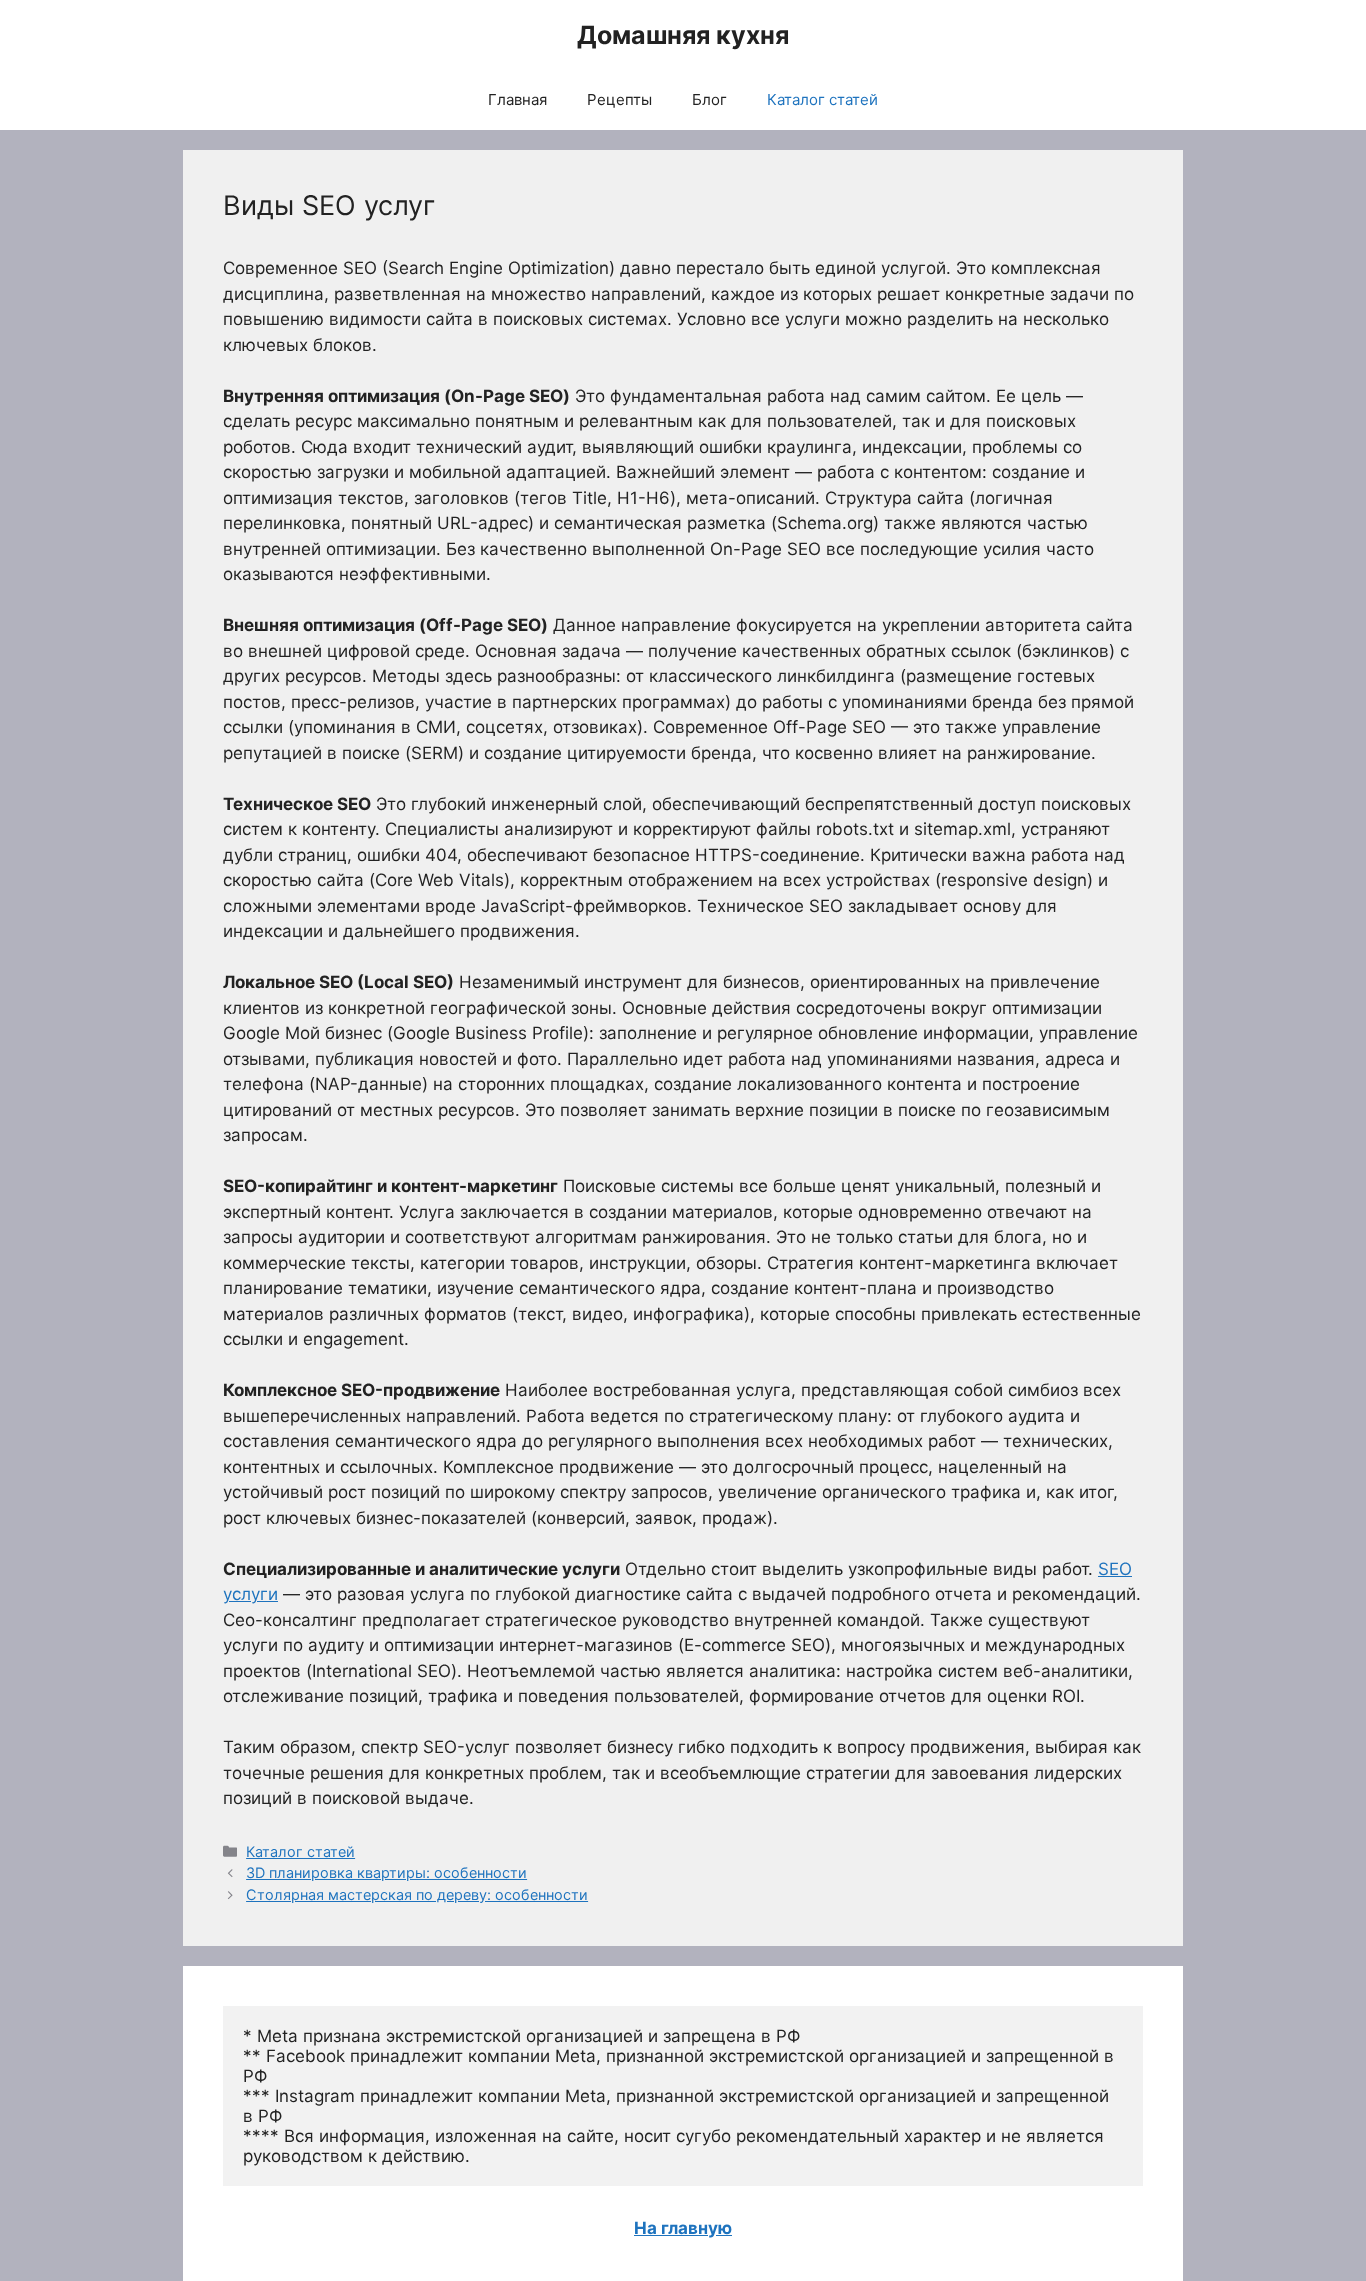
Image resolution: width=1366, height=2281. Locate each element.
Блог (709, 99)
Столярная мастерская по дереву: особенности (417, 1894)
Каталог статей (822, 99)
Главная (517, 99)
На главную (683, 2228)
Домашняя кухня (683, 35)
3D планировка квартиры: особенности (386, 1872)
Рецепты (619, 99)
